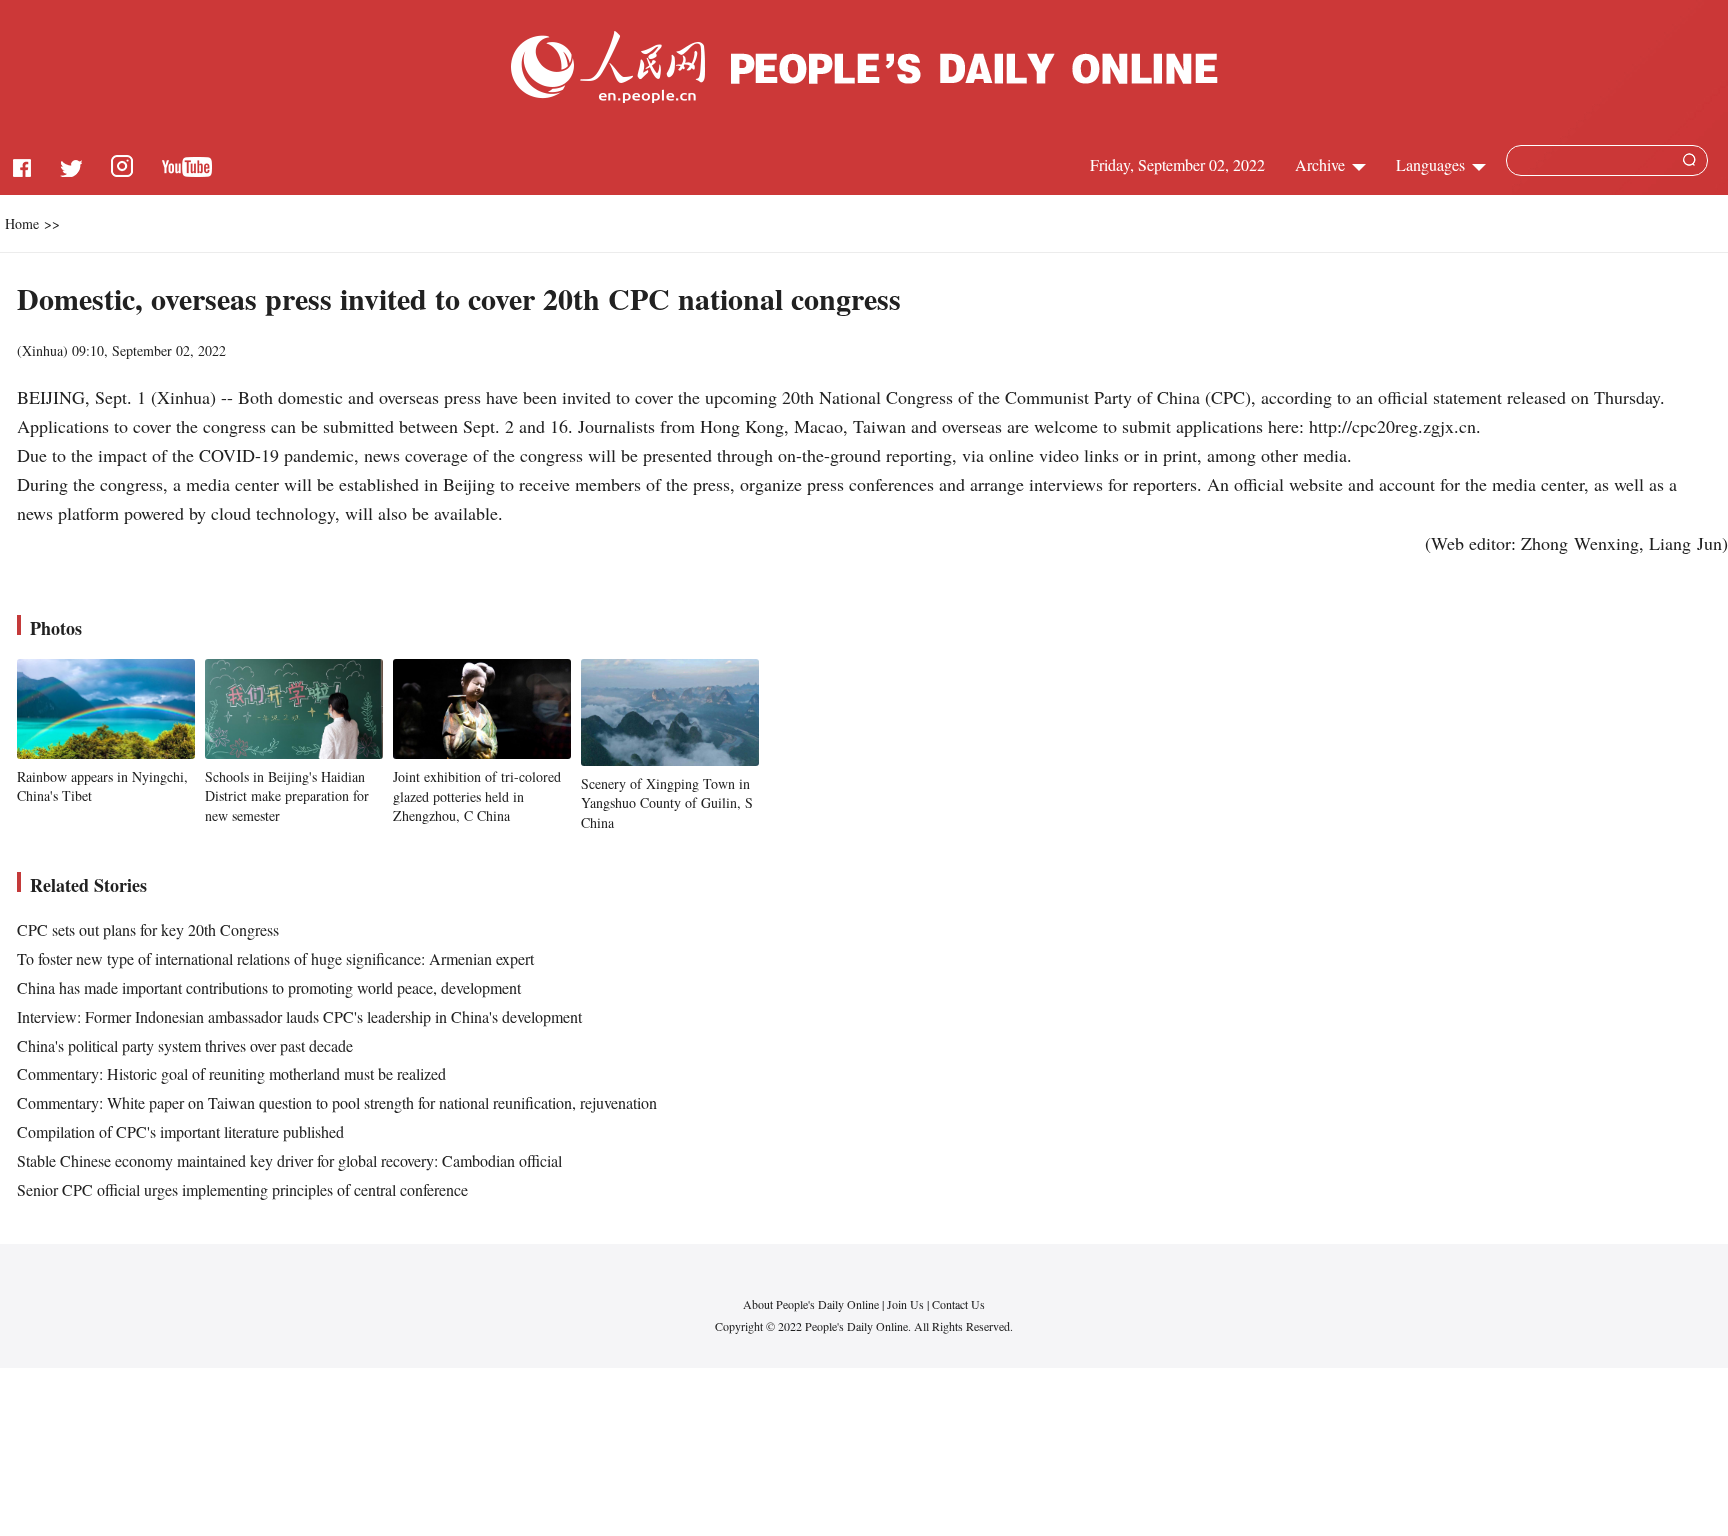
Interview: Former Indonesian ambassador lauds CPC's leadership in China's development (299, 1016)
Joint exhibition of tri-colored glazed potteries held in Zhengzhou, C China (477, 796)
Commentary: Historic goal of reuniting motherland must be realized (231, 1073)
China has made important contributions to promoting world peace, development (269, 987)
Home (22, 223)
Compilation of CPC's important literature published (180, 1131)
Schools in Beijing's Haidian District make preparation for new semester (287, 796)
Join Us (907, 1304)
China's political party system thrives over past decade (185, 1045)
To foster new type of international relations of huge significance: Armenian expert (275, 958)
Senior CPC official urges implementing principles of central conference (242, 1189)
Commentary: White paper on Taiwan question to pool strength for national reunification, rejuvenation (337, 1102)
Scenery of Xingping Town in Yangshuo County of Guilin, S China (667, 803)
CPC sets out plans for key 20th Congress (148, 929)
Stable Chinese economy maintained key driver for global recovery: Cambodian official (289, 1160)
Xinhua (42, 350)
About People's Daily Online (811, 1304)
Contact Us (958, 1304)
